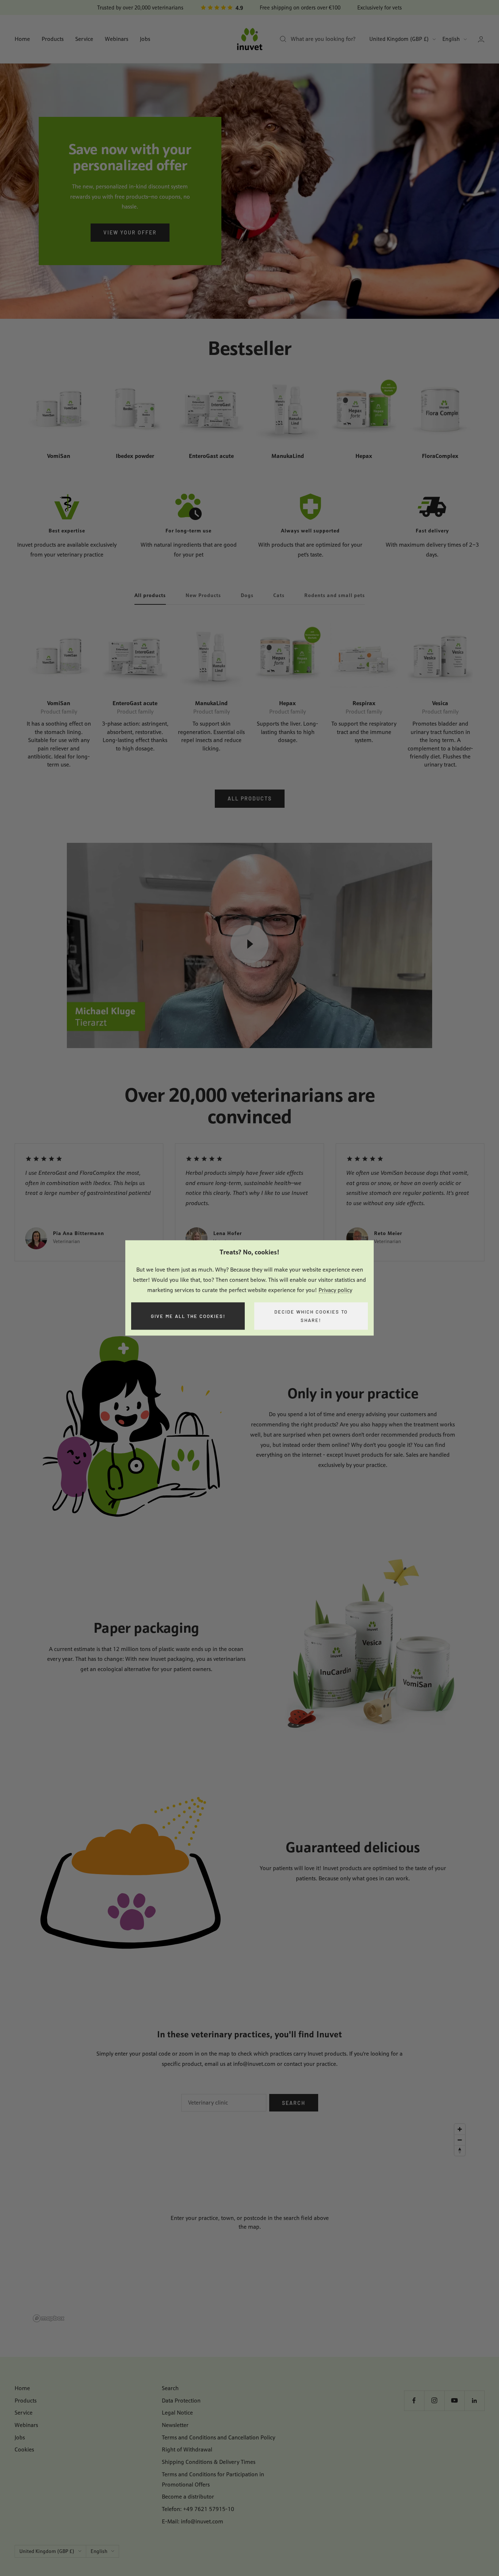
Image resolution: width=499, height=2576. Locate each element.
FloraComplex (440, 456)
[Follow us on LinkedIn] (474, 2401)
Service (84, 39)
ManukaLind (288, 456)
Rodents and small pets (335, 595)
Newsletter (175, 2425)
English (451, 39)
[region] (249, 2223)
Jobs (145, 39)
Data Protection (181, 2401)
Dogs (247, 595)
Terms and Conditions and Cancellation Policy (218, 2437)
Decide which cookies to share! (311, 1316)
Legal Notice (177, 2413)
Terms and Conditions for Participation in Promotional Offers (213, 2479)
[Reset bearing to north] (460, 2150)
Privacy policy (335, 1290)
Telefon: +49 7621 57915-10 (198, 2509)
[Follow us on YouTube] (454, 2401)
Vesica (440, 703)
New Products (203, 595)
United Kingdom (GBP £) (399, 39)
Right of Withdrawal (187, 2449)
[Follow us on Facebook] (414, 2401)
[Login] (481, 39)
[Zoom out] (460, 2140)
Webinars (117, 39)
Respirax (364, 703)
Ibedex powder (135, 456)
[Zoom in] (460, 2129)
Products (53, 39)
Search (294, 2103)
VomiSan (59, 456)
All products (150, 595)
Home (22, 39)
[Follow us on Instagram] (434, 2401)
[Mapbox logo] (49, 2318)
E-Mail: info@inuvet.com (193, 2521)
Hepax (364, 456)
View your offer (130, 232)
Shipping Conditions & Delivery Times (209, 2462)
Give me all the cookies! (188, 1316)
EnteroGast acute (211, 456)
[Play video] (249, 944)
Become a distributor (188, 2497)
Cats (279, 595)
